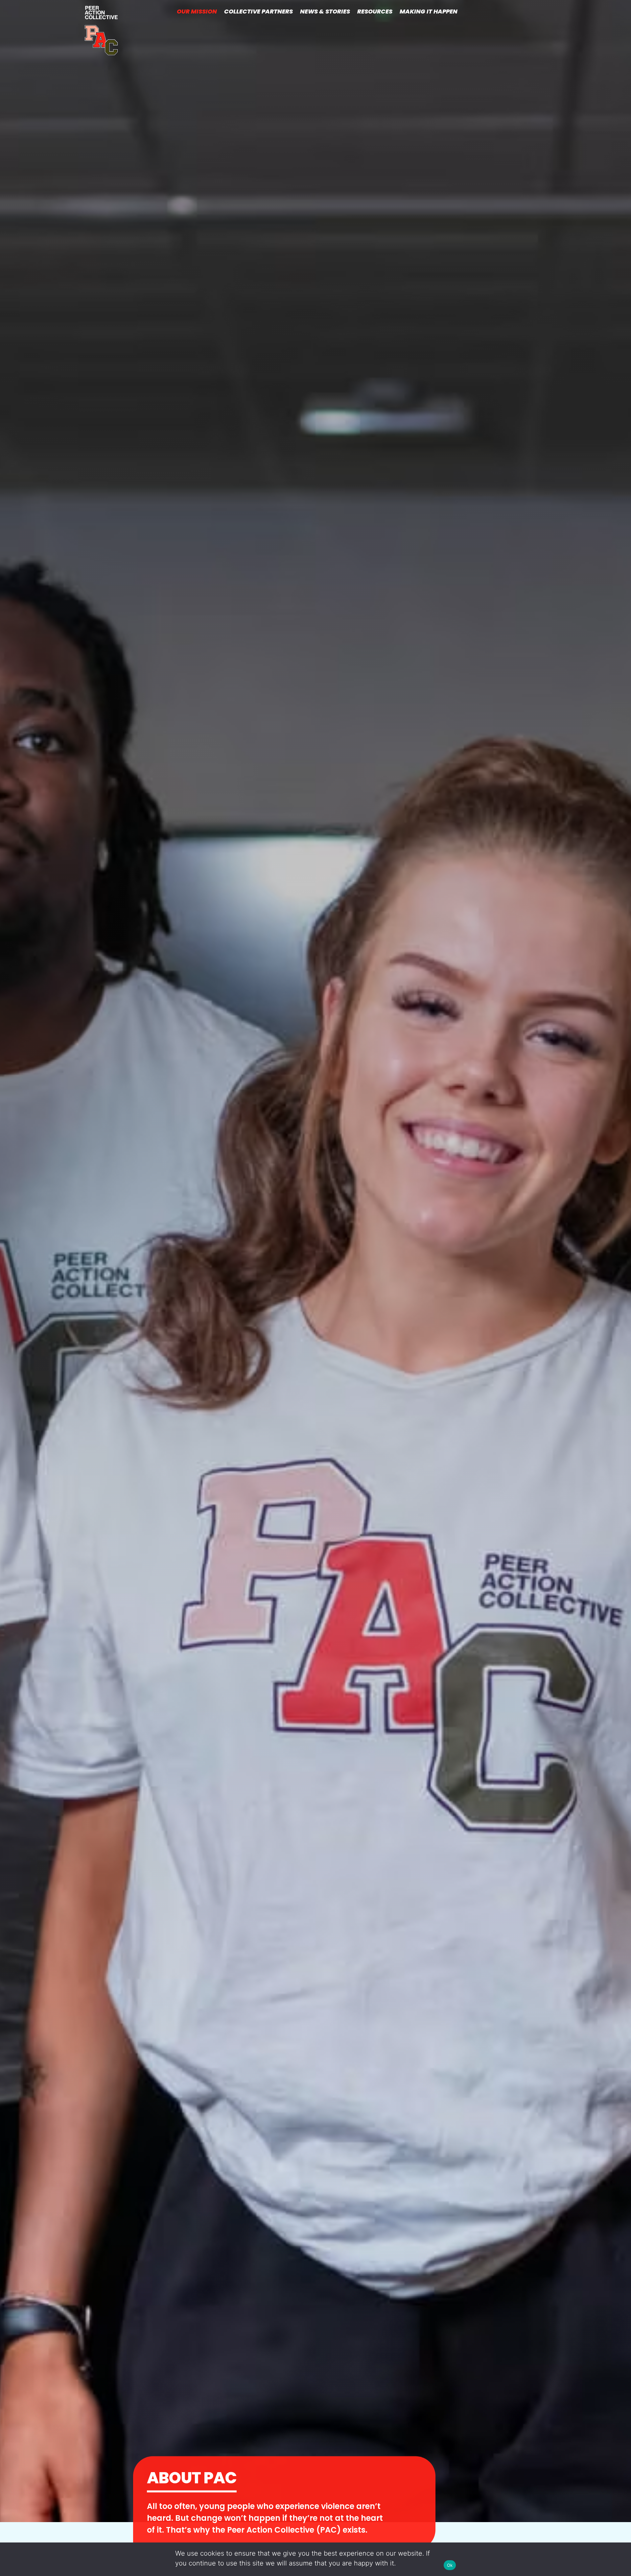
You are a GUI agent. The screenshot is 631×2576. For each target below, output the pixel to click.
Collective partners (258, 11)
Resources (375, 11)
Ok (450, 2565)
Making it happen (429, 11)
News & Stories (325, 11)
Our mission (197, 11)
